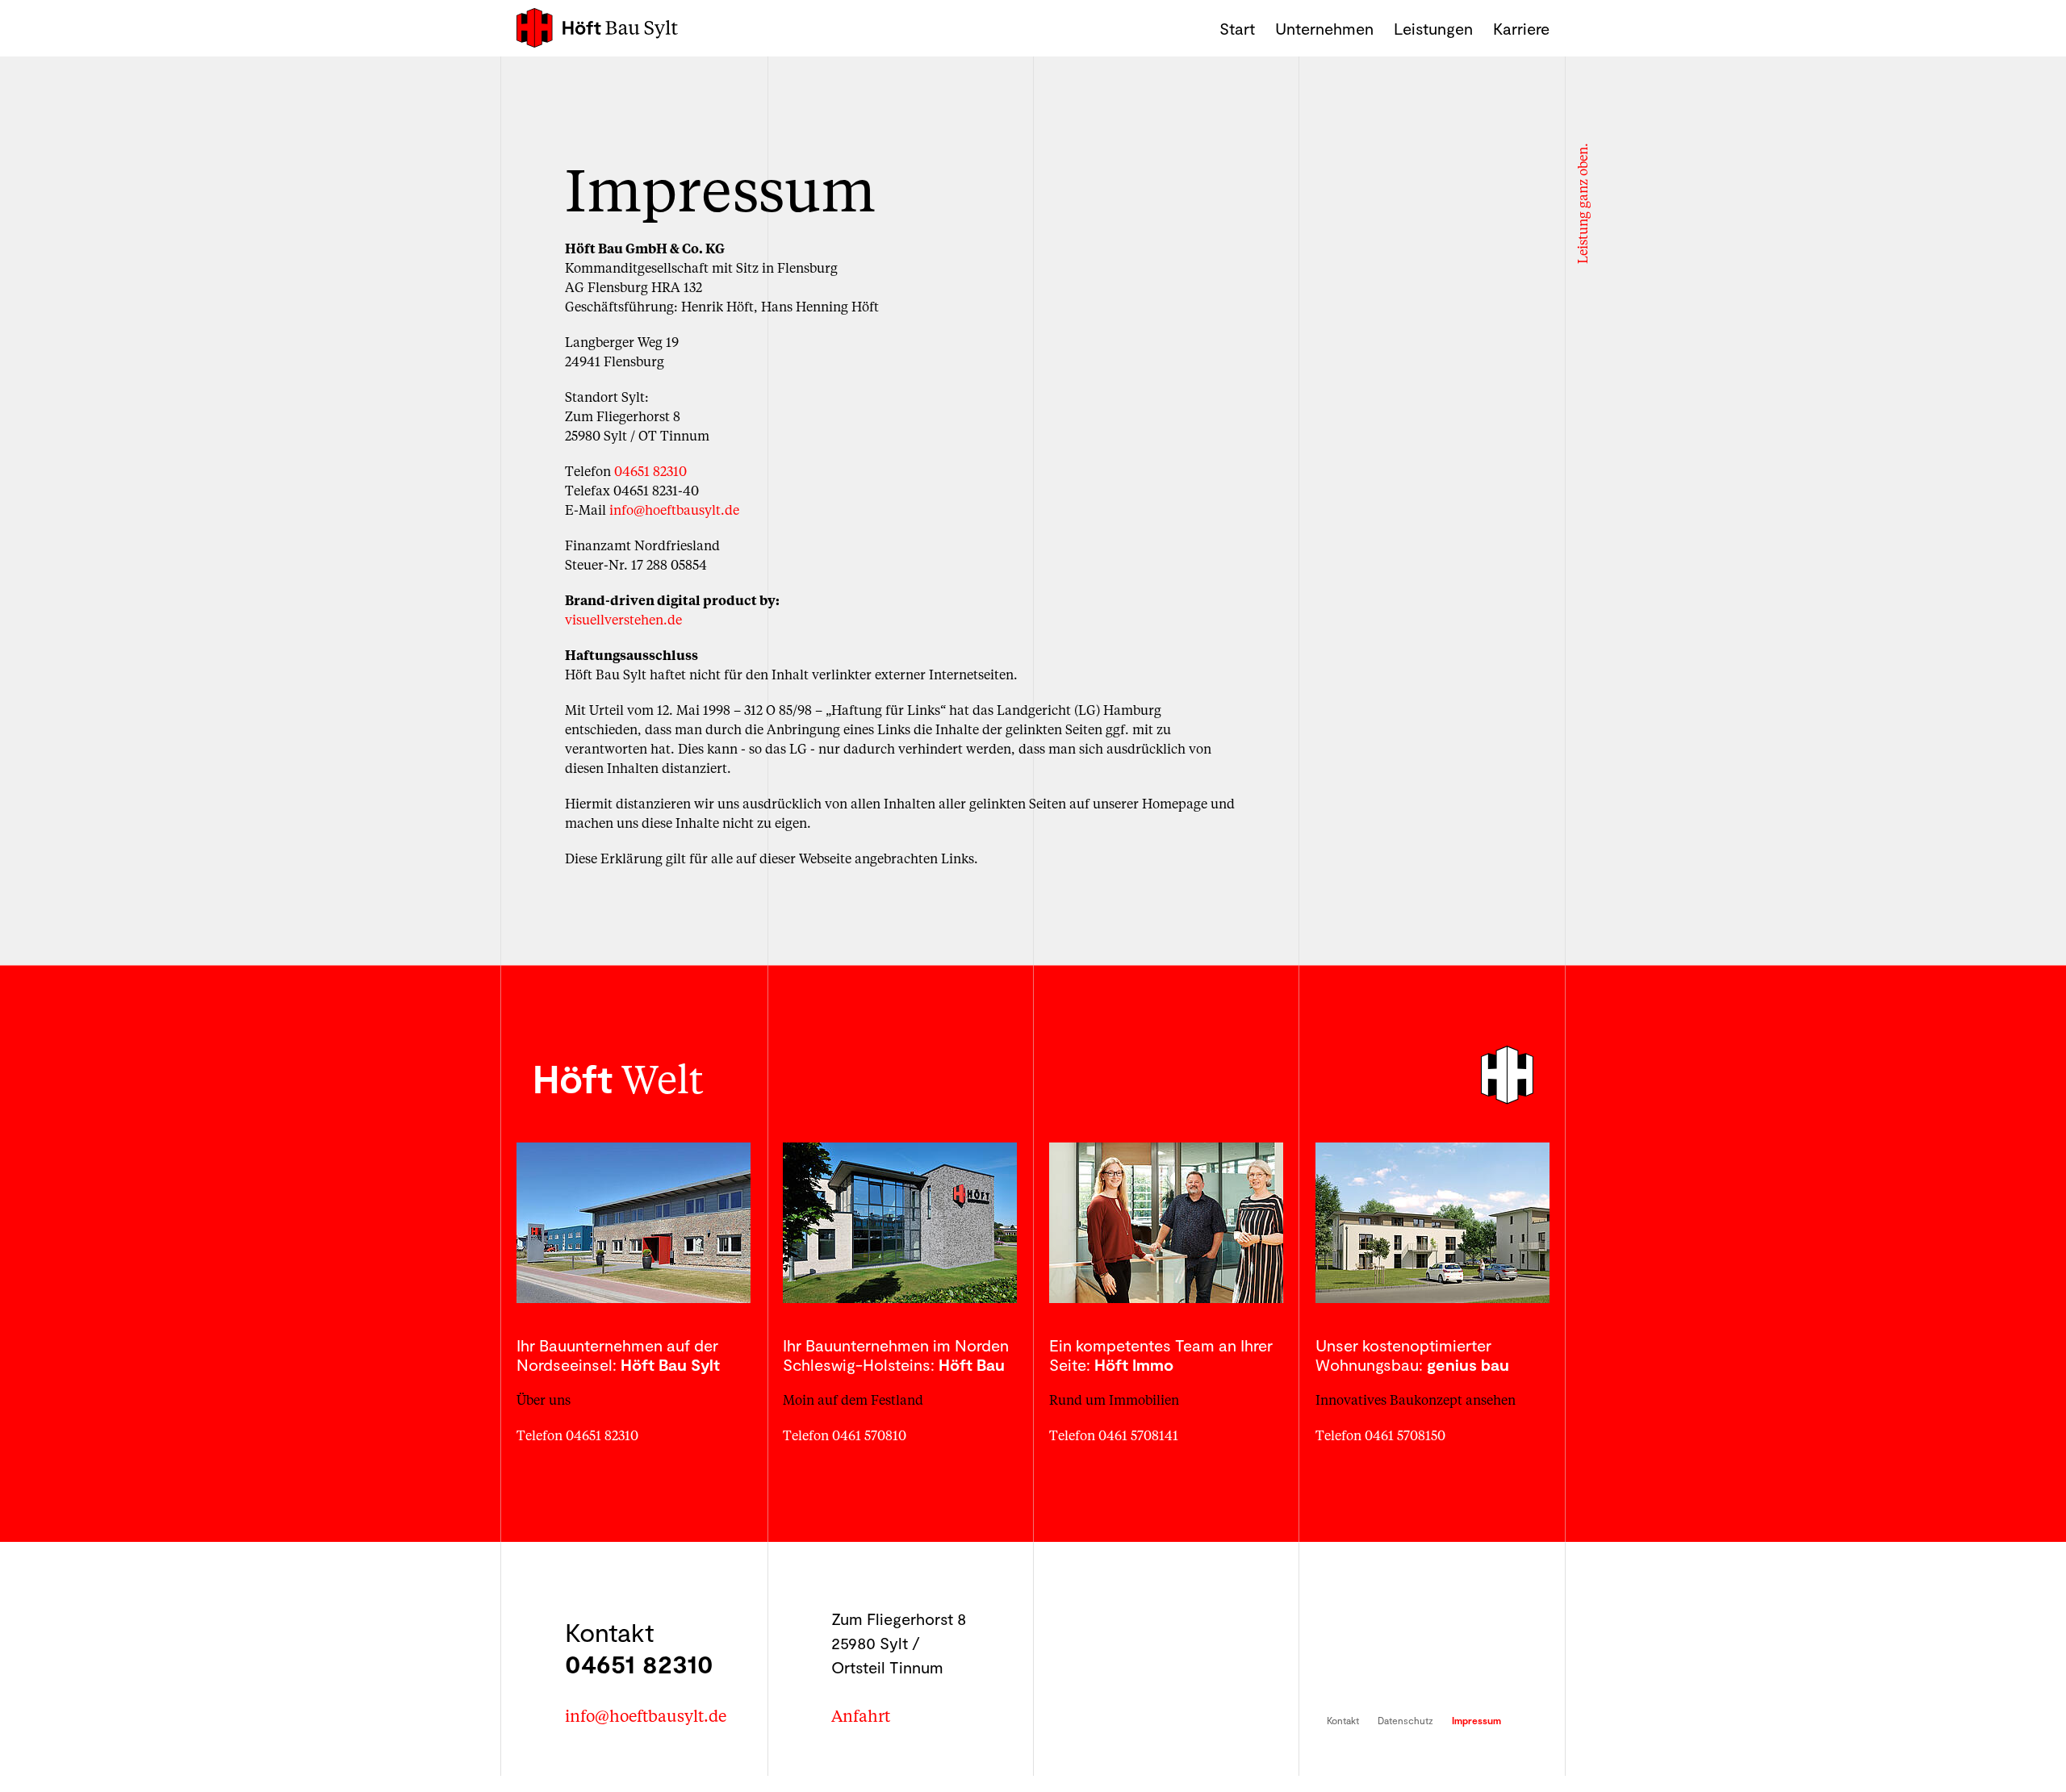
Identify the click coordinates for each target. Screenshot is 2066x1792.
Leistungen (1433, 28)
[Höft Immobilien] (1166, 1223)
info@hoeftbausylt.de (674, 510)
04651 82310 (650, 471)
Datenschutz (1405, 1720)
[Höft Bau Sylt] (634, 1223)
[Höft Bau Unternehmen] (900, 1223)
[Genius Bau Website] (1432, 1223)
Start (1237, 28)
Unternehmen (1324, 28)
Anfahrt (861, 1715)
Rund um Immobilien (1114, 1399)
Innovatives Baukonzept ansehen (1416, 1399)
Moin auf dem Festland (853, 1399)
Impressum (1476, 1720)
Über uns (544, 1399)
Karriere (1521, 28)
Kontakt (1343, 1720)
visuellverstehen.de (623, 619)
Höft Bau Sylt (597, 28)
